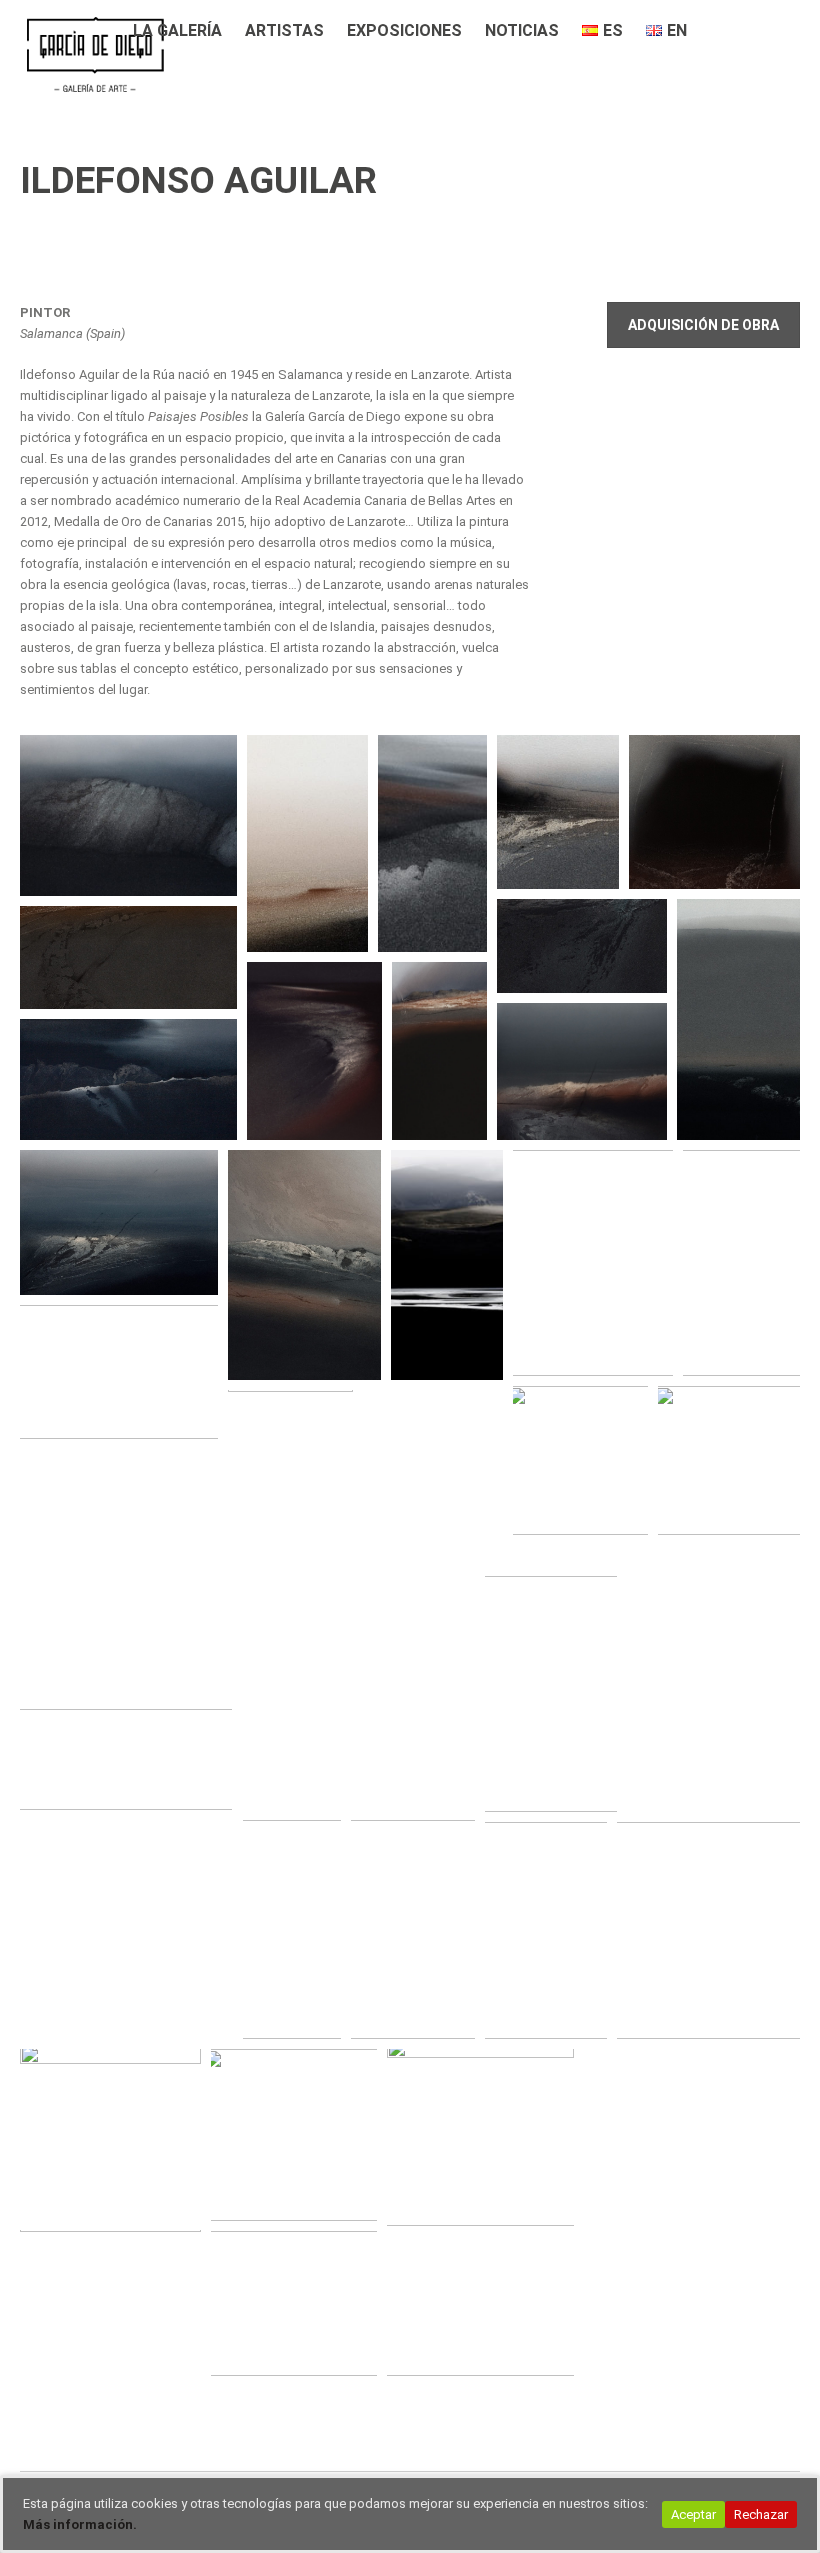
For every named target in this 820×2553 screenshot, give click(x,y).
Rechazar (761, 2514)
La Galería (177, 30)
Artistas (284, 30)
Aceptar (693, 2514)
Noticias (522, 30)
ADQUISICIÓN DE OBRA (703, 325)
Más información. (80, 2524)
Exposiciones (404, 30)
